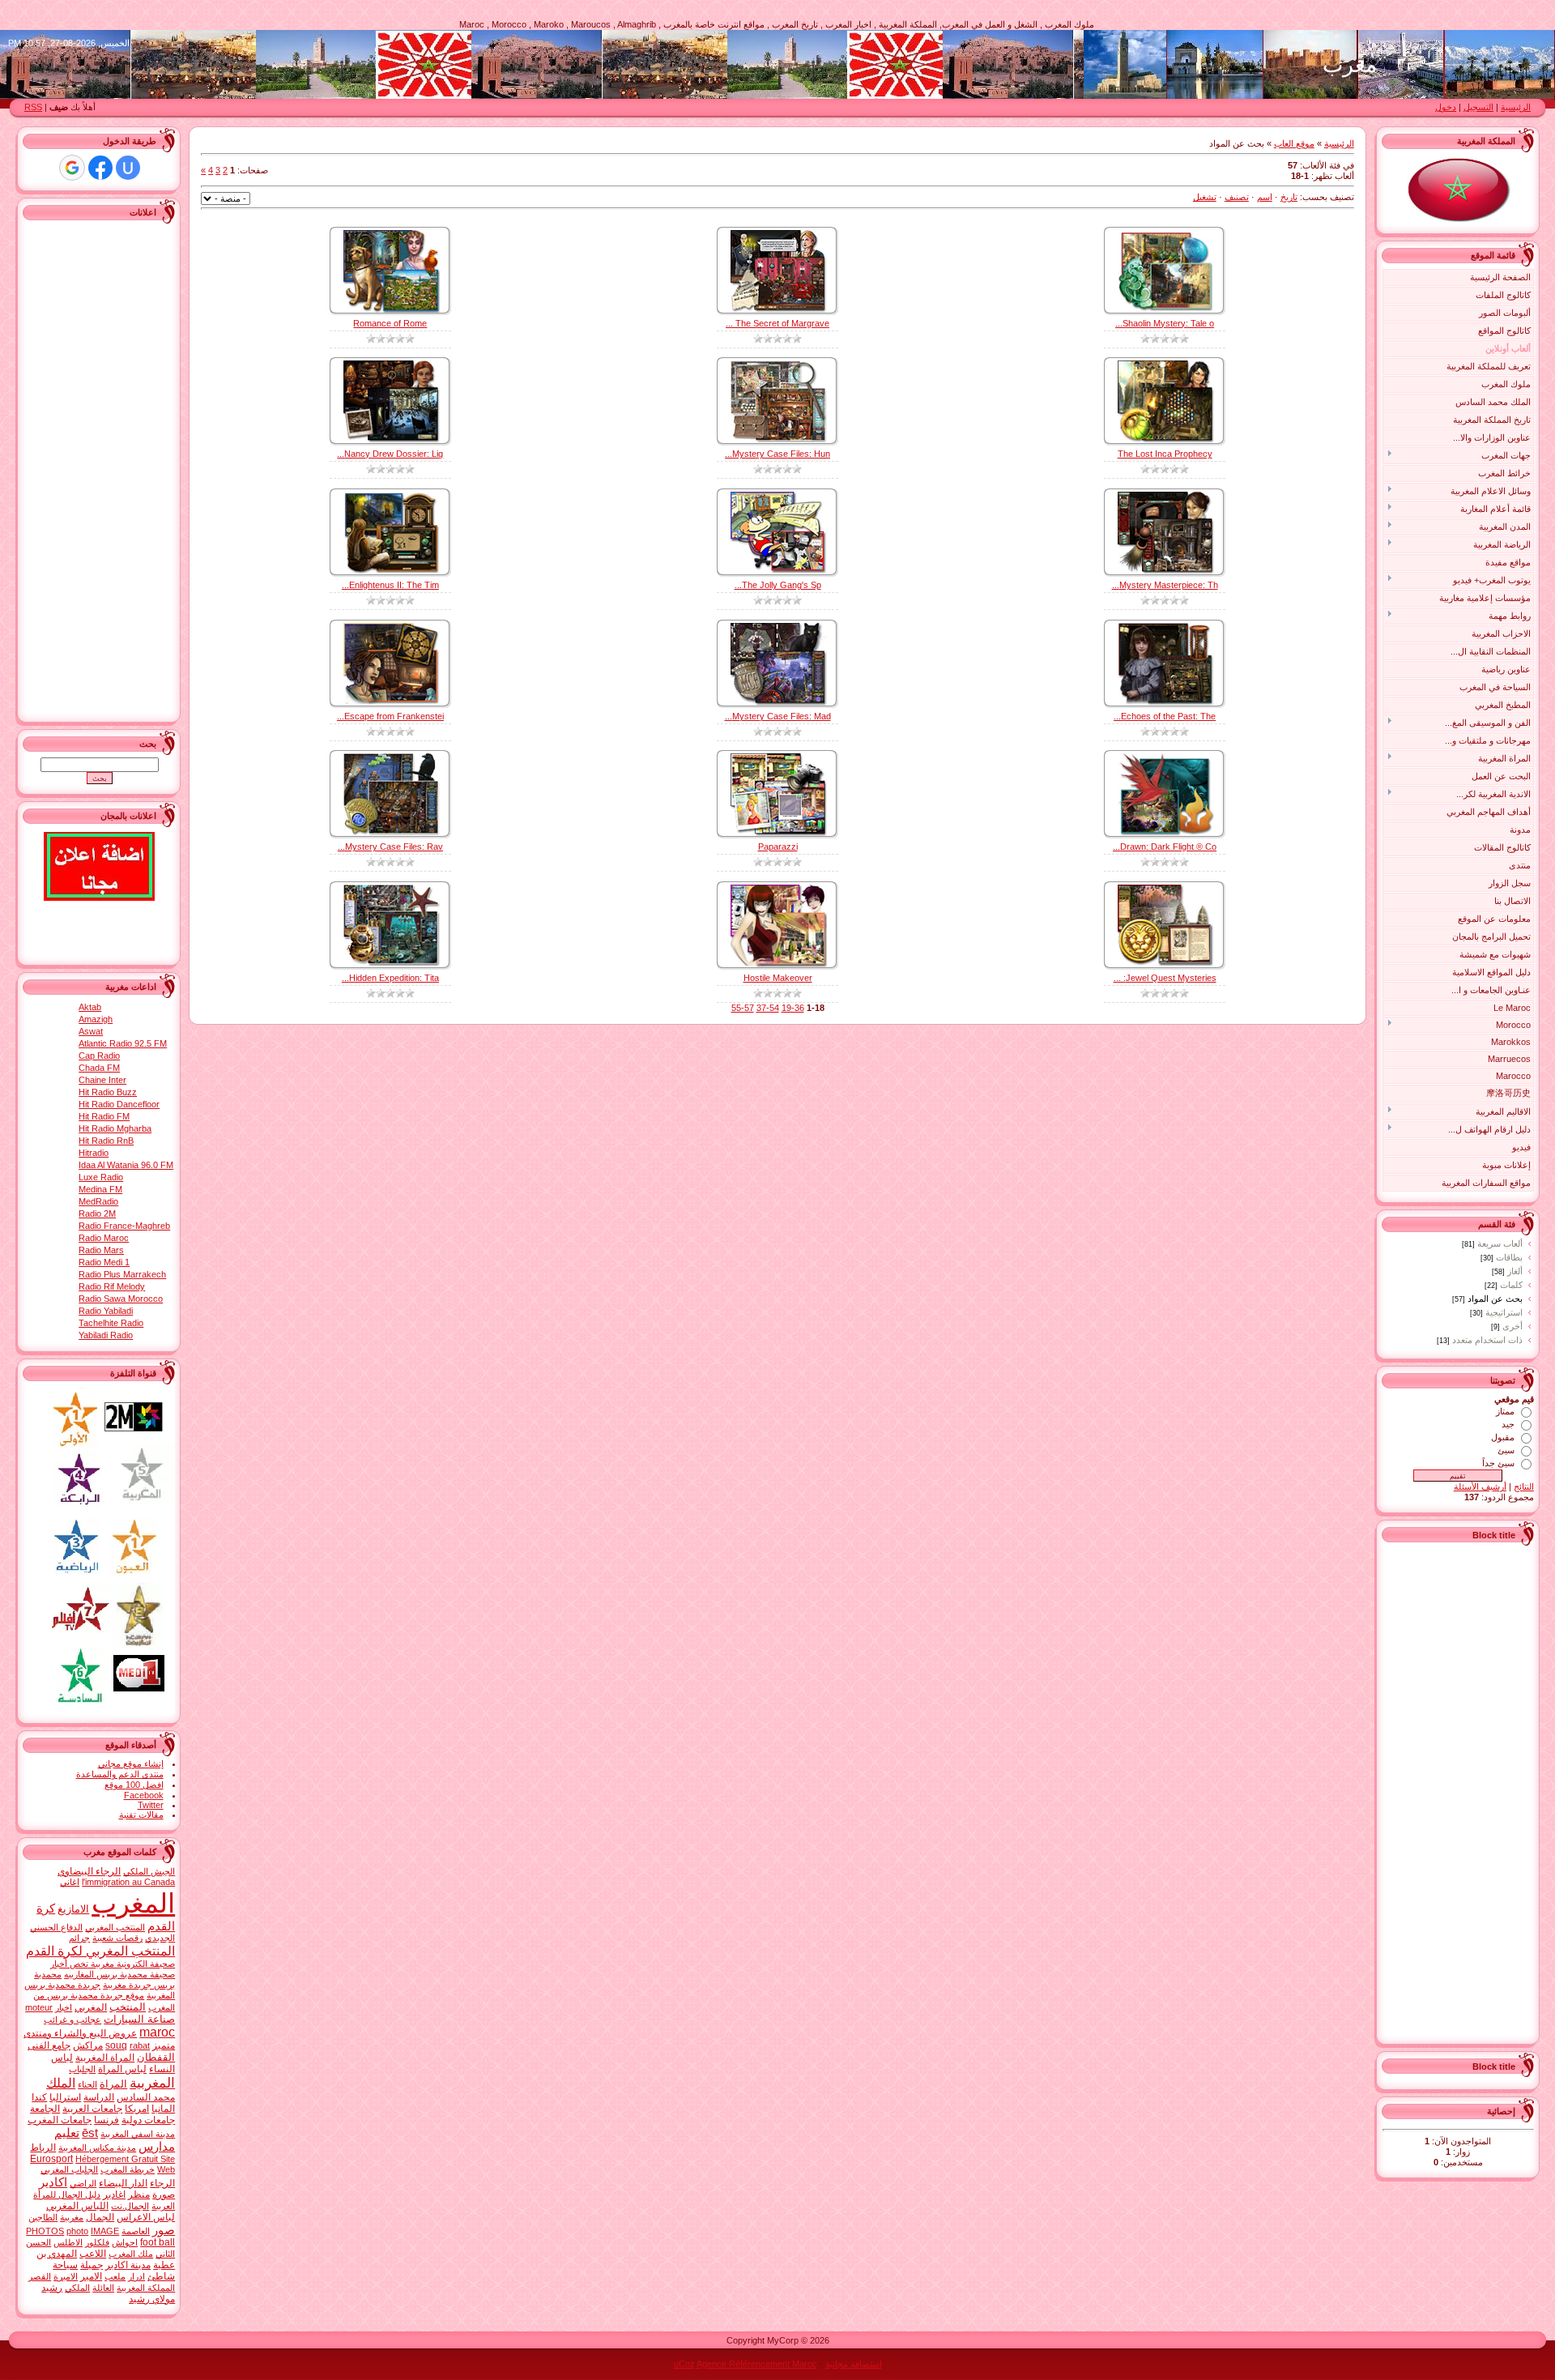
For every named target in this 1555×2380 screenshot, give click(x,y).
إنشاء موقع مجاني (131, 1764)
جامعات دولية (148, 2120)
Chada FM (99, 1068)
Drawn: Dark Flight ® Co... (1165, 847)
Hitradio (94, 1153)
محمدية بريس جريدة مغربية (104, 1979)
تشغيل (1205, 197)
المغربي (91, 2007)
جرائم (79, 1938)
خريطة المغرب (128, 2169)
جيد (1508, 1424)
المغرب (133, 1903)
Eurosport (51, 2159)
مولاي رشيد (152, 2299)
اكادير (53, 2182)
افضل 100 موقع (134, 1785)
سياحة (65, 2265)
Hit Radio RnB (106, 1141)
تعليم (67, 2133)
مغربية (72, 2217)
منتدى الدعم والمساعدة (120, 1774)
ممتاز (1505, 1411)
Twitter (151, 1805)
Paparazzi (778, 847)
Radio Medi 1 (104, 1262)
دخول (1446, 107)
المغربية (152, 2083)
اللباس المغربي (77, 2206)
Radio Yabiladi (106, 1311)
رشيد (52, 2288)
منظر (139, 2194)
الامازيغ (73, 1909)
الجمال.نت (130, 2206)
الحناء (87, 2084)
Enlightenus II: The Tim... (390, 585)
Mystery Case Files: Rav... (390, 847)
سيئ (1506, 1450)
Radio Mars (101, 1250)
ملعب (115, 2276)
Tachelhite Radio (111, 1323)
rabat (140, 2045)
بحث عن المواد (1495, 1299)
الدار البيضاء (123, 2183)
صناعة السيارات (139, 2019)
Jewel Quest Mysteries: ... (1165, 978)
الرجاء (162, 2183)
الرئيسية (1516, 107)
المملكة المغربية (146, 2288)
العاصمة (136, 2231)
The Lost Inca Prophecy (1165, 454)
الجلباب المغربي (69, 2169)
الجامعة (45, 2109)
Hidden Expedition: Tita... (390, 978)
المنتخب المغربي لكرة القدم (100, 1951)
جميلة (92, 2265)
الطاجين (43, 2217)
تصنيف (1237, 197)
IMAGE (105, 2231)
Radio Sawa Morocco (121, 1299)
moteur (39, 2007)
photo (77, 2231)
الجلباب (82, 2069)
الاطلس (68, 2242)
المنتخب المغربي (115, 1927)
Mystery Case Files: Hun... (777, 454)
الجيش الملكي (149, 1871)
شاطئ (161, 2276)
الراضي (83, 2183)
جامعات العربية (92, 2109)
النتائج (1524, 1486)
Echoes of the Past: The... (1165, 716)
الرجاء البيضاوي (89, 1871)
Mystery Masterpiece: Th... (1165, 585)
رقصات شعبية (117, 1938)
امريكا (137, 2109)
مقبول (1503, 1437)
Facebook (144, 1795)
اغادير (114, 2194)
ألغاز (1515, 1271)
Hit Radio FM (104, 1116)
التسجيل (1478, 107)
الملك (61, 2083)
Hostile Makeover (778, 978)
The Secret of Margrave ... (777, 323)
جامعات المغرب (60, 2120)
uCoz (684, 2364)
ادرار (136, 2276)
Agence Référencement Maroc (757, 2364)
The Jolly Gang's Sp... (778, 585)
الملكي (77, 2288)
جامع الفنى (49, 2045)
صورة (164, 2194)
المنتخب (128, 2007)
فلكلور (97, 2242)
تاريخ (1289, 197)
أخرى (1512, 1326)
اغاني (70, 1882)
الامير (91, 2276)
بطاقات (1509, 1257)
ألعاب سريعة (1500, 1243)
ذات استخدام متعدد (1487, 1340)
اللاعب (93, 2254)
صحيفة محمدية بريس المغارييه (119, 1974)
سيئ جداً (1498, 1463)
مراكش (88, 2045)
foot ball (158, 2242)
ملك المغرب (131, 2254)
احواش (125, 2242)
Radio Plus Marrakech (122, 1274)
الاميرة (66, 2276)
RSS (33, 107)
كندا (39, 2097)
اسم (1265, 197)
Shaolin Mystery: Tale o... (1165, 323)
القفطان (156, 2057)
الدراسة (99, 2097)
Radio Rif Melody (112, 1286)
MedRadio (98, 1201)
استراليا (65, 2097)
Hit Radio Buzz (108, 1092)
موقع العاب (1294, 143)
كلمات (1511, 1285)
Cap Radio (99, 1056)
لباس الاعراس (146, 2217)
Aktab (90, 1007)
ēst (90, 2133)
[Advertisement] (1469, 1791)
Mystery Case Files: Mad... (778, 716)
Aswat (91, 1031)
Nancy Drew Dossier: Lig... (390, 454)
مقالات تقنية (141, 1815)
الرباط (43, 2148)
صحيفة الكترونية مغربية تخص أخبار (113, 1964)
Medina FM (100, 1189)
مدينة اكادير (128, 2265)
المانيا (163, 2109)
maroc (157, 2032)
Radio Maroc (104, 1238)
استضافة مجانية (854, 2364)
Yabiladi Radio (106, 1335)
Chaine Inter (102, 1080)
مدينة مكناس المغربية (97, 2148)
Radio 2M (97, 1213)
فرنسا (107, 2120)
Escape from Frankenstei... (390, 716)
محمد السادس (146, 2097)
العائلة (103, 2288)
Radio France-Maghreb (124, 1226)
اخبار (64, 2007)
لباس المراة (122, 2069)
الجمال (100, 2217)
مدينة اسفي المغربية (138, 2134)
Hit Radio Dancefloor (119, 1104)
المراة (113, 2084)
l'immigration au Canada (128, 1882)
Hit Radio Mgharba (115, 1128)
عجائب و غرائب (72, 2020)
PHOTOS (45, 2231)
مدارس (157, 2147)
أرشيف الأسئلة (1480, 1486)
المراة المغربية (105, 2058)
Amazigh (96, 1019)
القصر (40, 2276)
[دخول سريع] (128, 168)
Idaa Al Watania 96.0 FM (126, 1165)
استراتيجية (1504, 1312)
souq (116, 2045)
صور (164, 2230)
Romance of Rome (390, 323)
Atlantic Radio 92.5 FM (123, 1043)
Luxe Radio (101, 1177)
